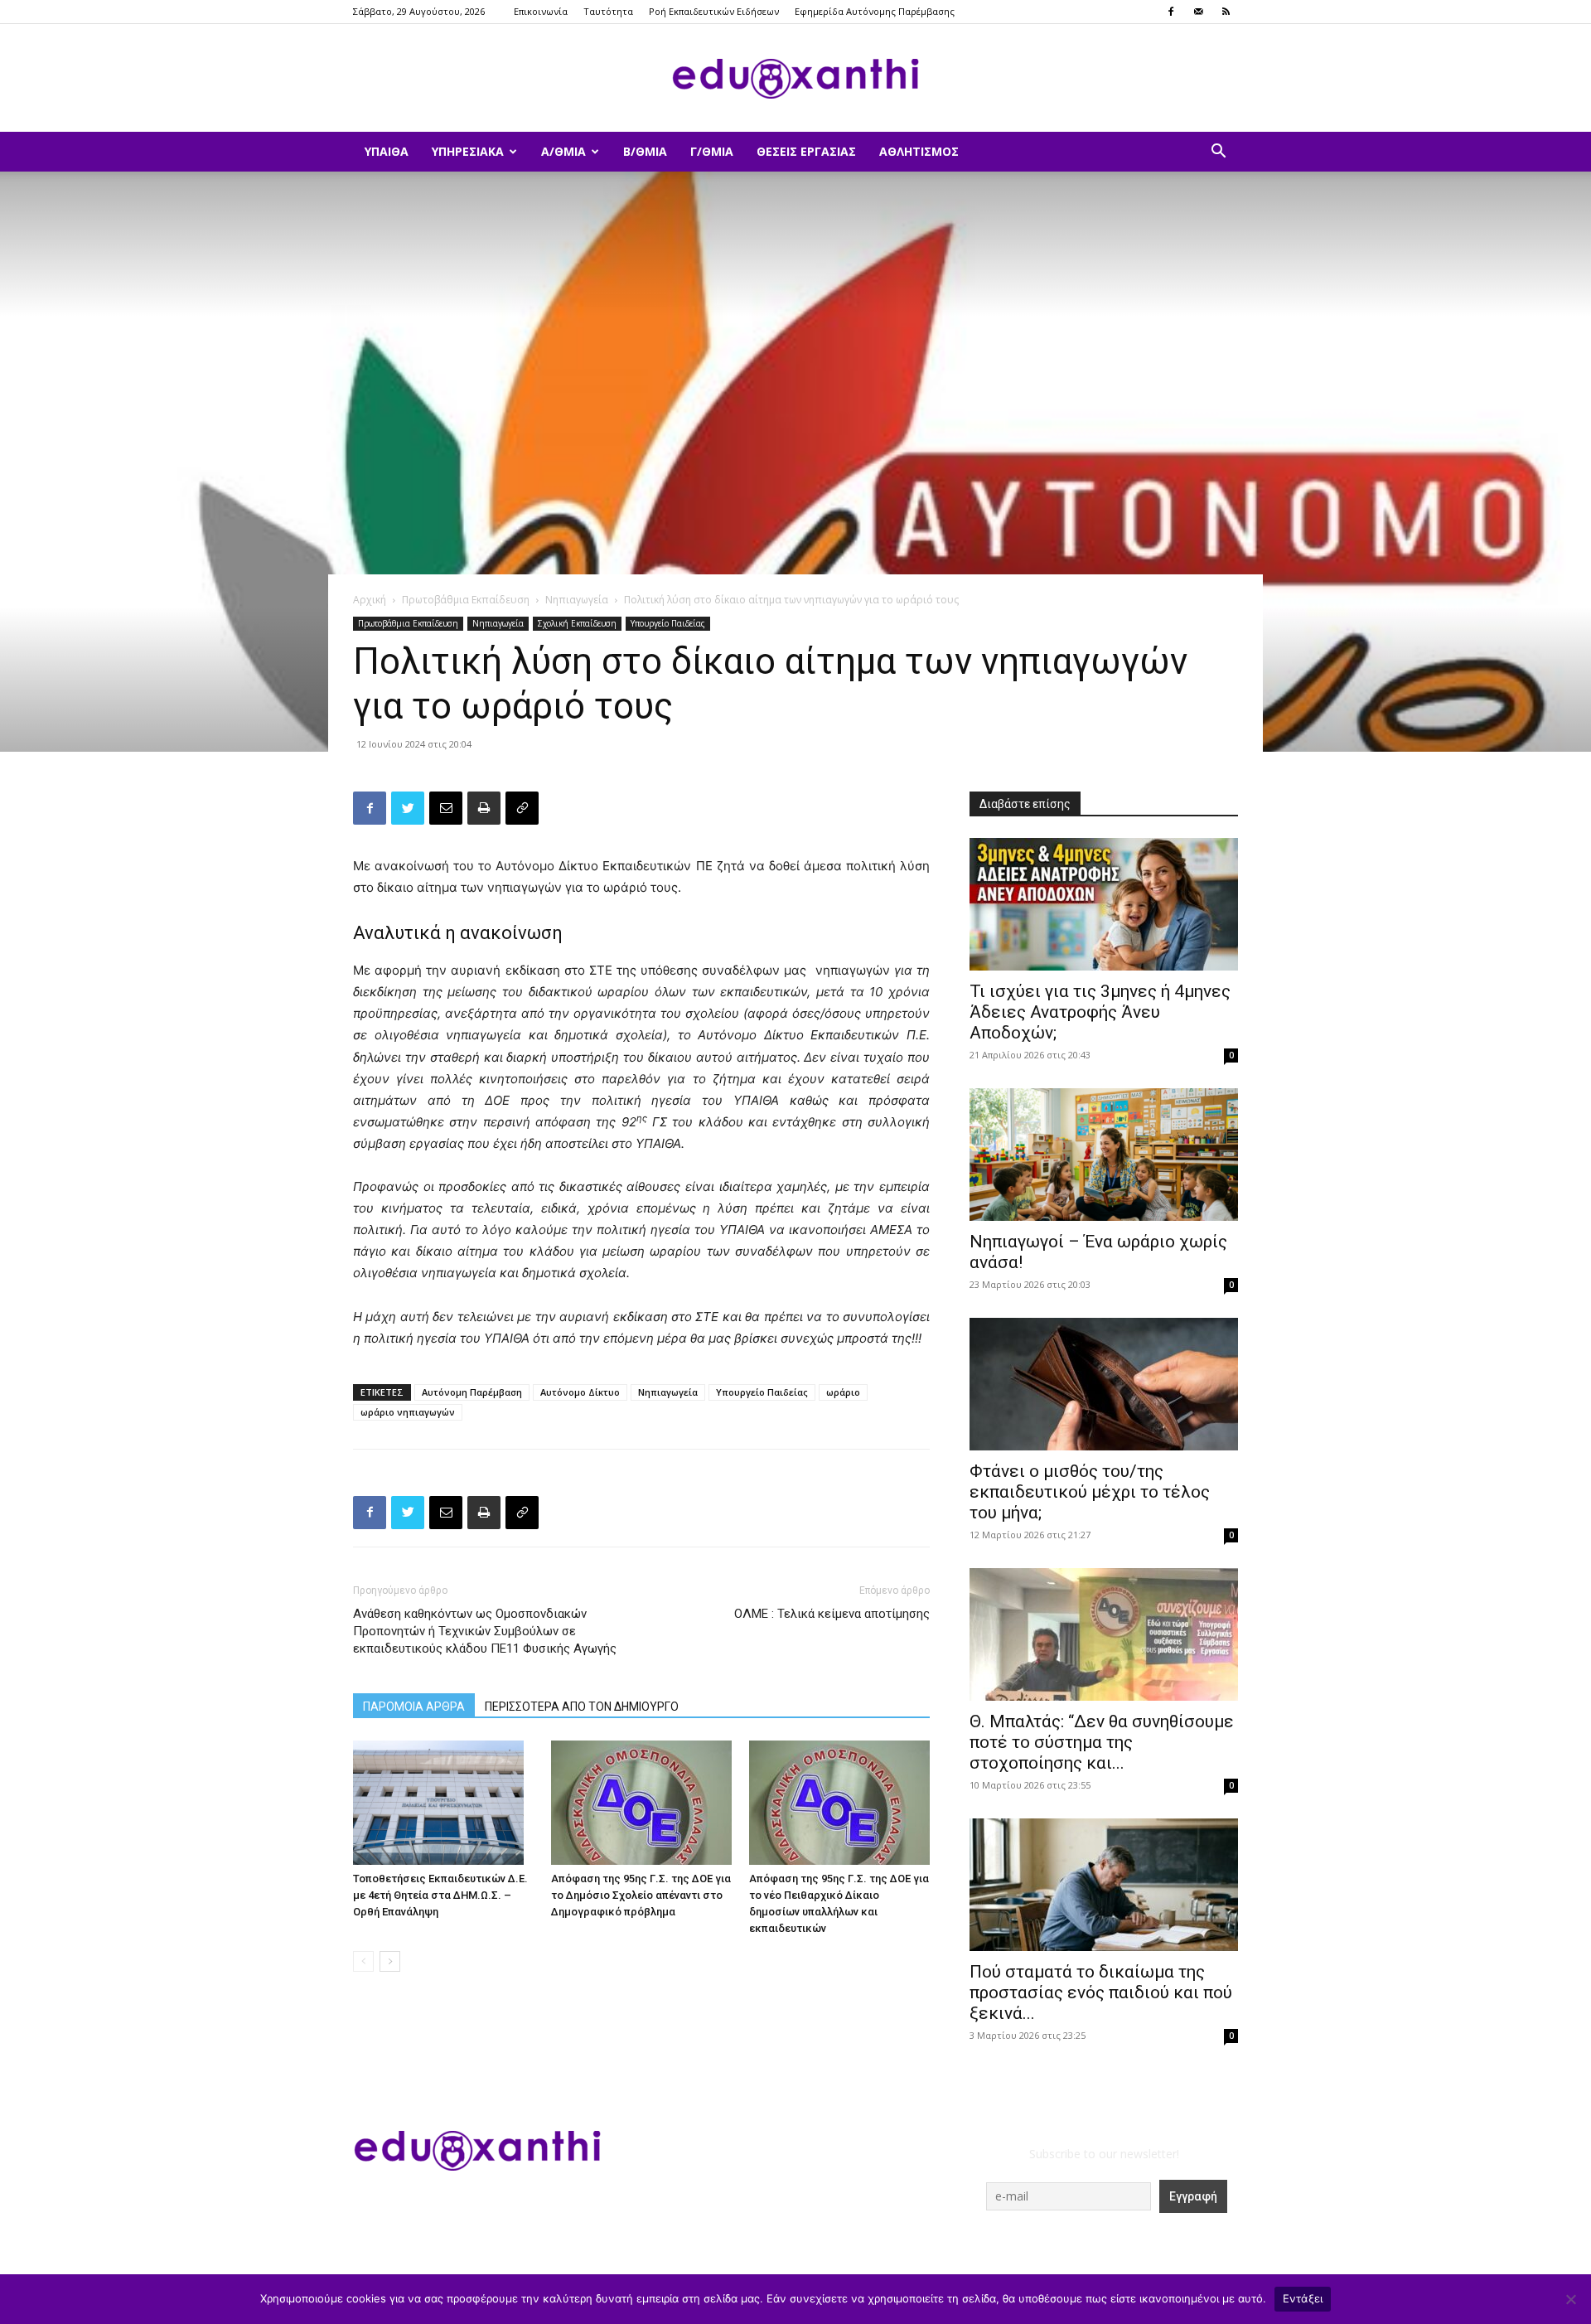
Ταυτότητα (608, 11)
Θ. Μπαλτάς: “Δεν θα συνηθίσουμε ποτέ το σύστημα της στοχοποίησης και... (1102, 1742)
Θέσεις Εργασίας (806, 151)
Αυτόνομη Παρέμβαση (472, 1392)
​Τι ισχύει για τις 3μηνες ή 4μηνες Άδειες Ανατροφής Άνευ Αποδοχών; (1100, 1012)
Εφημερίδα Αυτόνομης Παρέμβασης (875, 11)
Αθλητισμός (919, 151)
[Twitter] (408, 808)
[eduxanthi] (795, 79)
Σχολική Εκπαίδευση (577, 623)
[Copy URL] (522, 808)
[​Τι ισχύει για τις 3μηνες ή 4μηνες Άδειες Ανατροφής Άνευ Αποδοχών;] (1104, 904)
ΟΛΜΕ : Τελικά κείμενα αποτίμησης (832, 1614)
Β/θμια (645, 151)
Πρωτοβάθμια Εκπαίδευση (466, 600)
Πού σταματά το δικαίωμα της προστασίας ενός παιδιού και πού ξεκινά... (1101, 1992)
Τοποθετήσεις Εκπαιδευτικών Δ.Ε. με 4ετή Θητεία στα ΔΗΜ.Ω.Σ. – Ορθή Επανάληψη (440, 1895)
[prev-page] (363, 1961)
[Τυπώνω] (484, 808)
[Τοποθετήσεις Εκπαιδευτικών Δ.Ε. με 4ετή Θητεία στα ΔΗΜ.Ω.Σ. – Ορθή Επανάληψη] (443, 1803)
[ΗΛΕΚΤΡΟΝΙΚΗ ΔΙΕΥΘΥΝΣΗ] (446, 808)
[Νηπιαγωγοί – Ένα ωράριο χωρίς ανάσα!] (1104, 1155)
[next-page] (390, 1961)
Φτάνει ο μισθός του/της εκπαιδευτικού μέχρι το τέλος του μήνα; (1090, 1492)
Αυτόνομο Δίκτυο (580, 1392)
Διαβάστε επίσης (1025, 804)
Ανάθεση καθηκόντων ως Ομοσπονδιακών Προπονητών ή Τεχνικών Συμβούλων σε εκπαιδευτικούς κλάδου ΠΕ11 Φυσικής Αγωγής (485, 1631)
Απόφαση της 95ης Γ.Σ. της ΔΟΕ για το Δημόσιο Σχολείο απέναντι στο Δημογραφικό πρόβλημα (641, 1895)
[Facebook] (1171, 12)
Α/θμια (563, 151)
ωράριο (843, 1392)
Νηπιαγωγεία (577, 600)
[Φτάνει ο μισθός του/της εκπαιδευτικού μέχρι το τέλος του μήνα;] (1104, 1384)
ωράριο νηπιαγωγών (408, 1412)
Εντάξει (1303, 2298)
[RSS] (1226, 12)
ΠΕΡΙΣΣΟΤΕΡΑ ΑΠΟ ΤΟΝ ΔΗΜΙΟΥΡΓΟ (582, 1707)
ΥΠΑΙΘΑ (387, 151)
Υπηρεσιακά (468, 151)
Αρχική (370, 600)
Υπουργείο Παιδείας (668, 623)
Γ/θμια (712, 151)
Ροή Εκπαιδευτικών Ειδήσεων (714, 11)
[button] (1218, 153)
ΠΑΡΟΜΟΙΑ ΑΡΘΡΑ (414, 1707)
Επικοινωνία (541, 11)
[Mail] (1198, 12)
